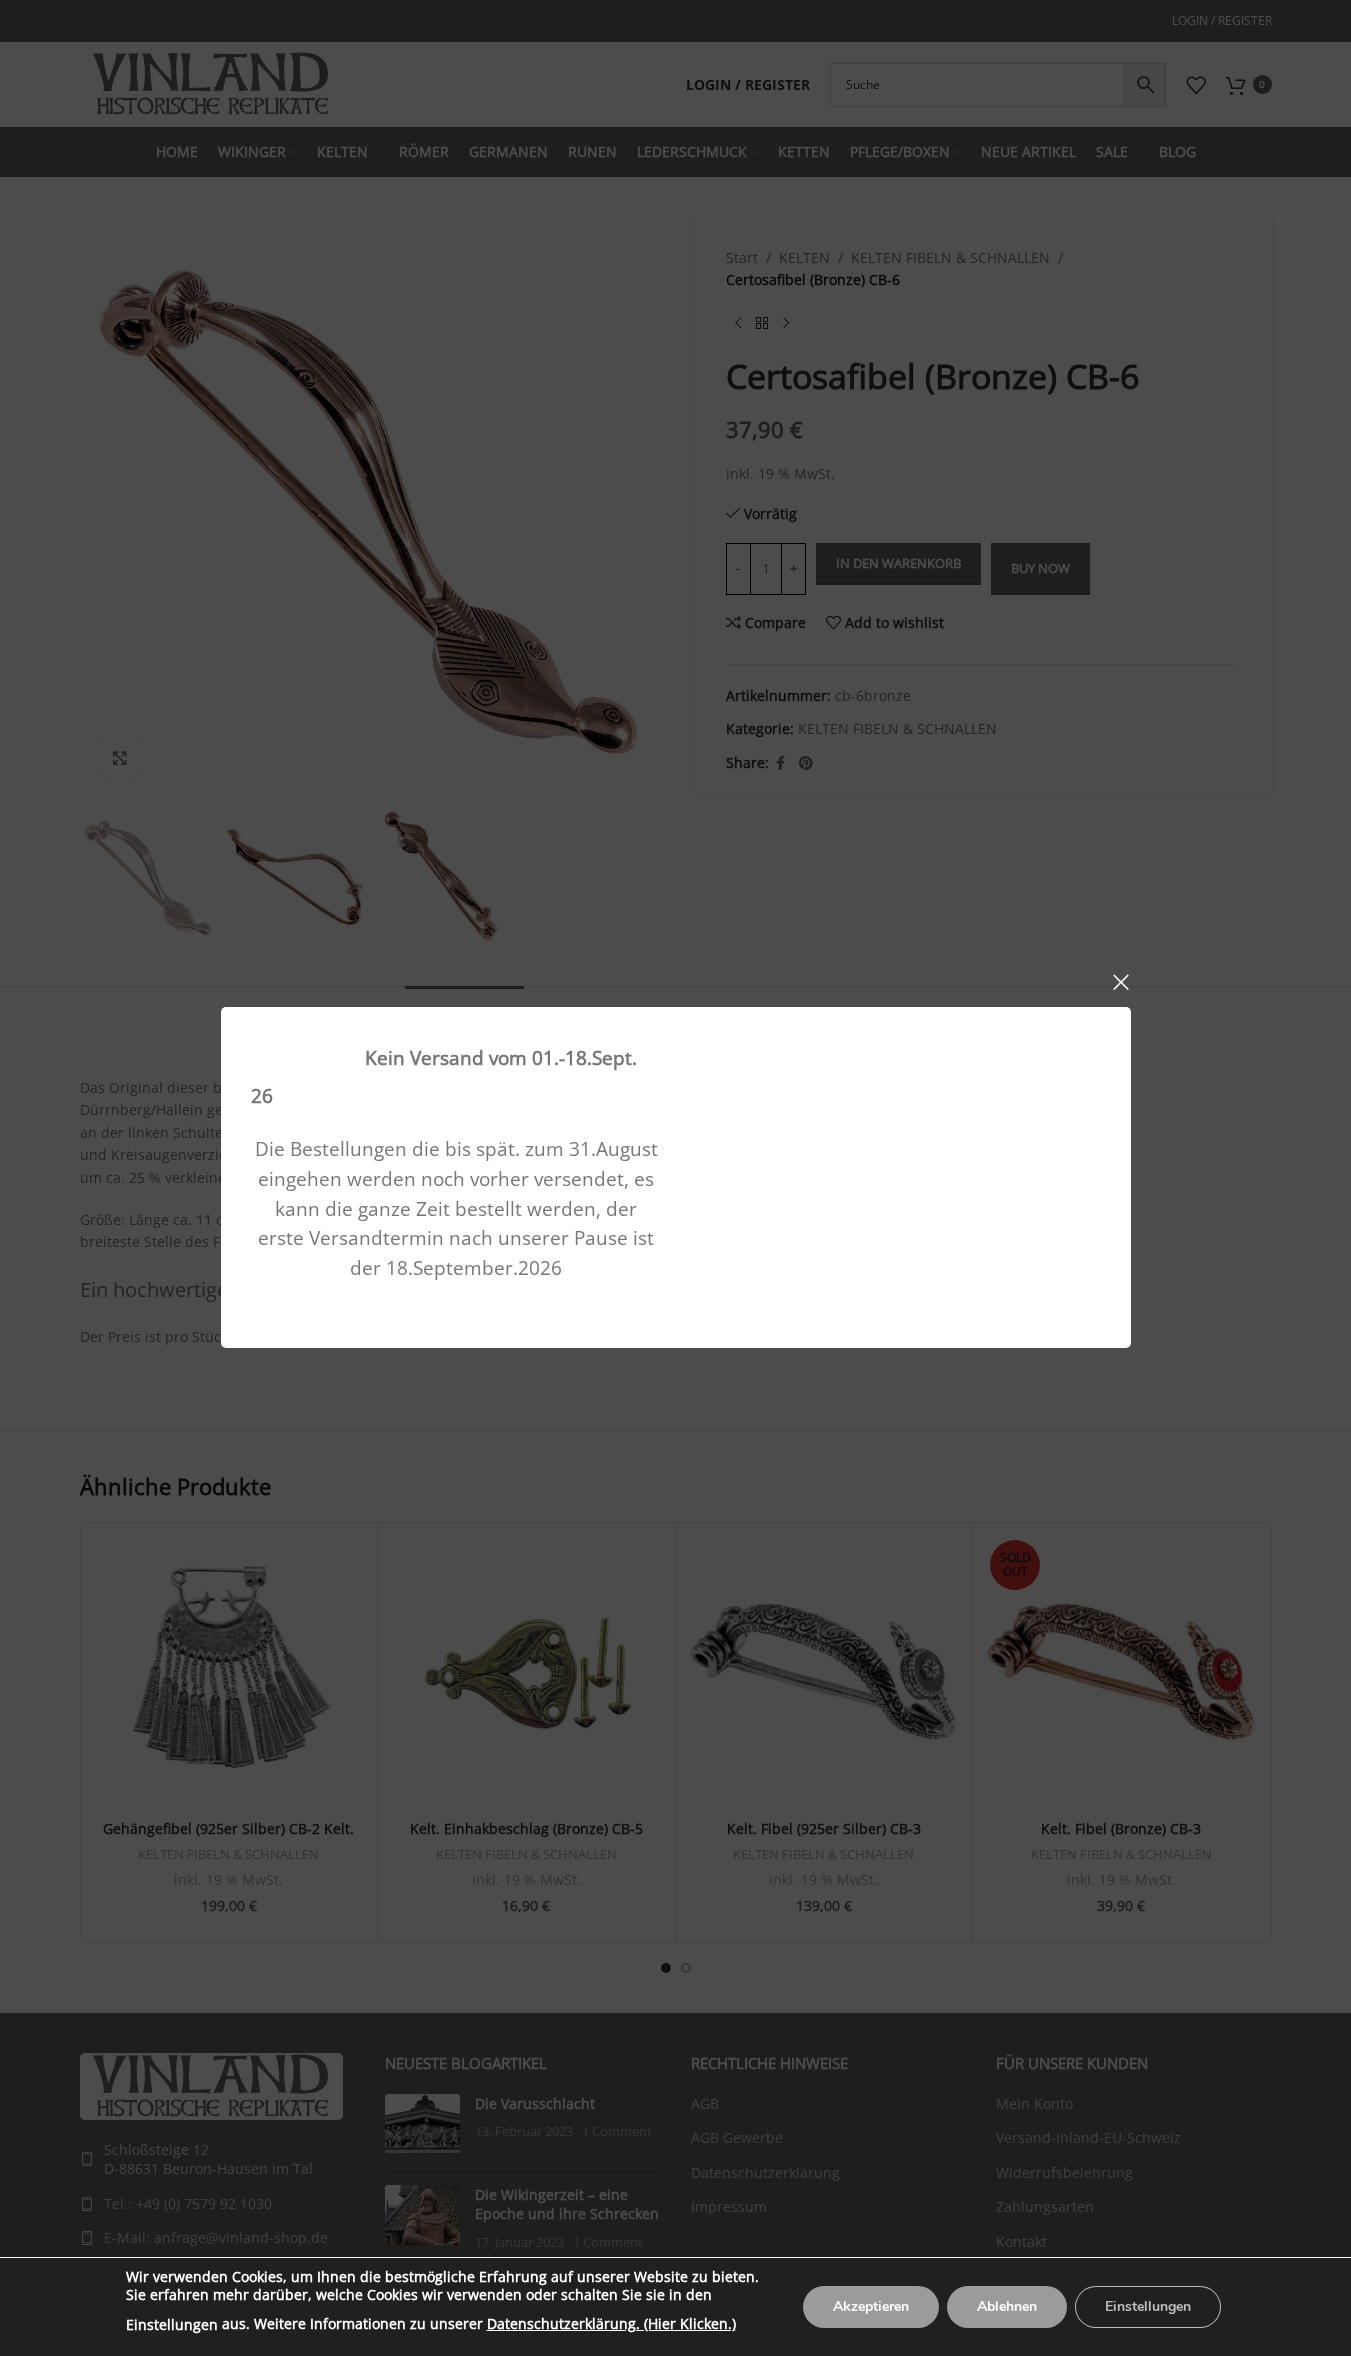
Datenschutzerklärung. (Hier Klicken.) (611, 2323)
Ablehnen (1007, 2306)
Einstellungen (172, 2324)
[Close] (1121, 982)
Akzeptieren (871, 2306)
